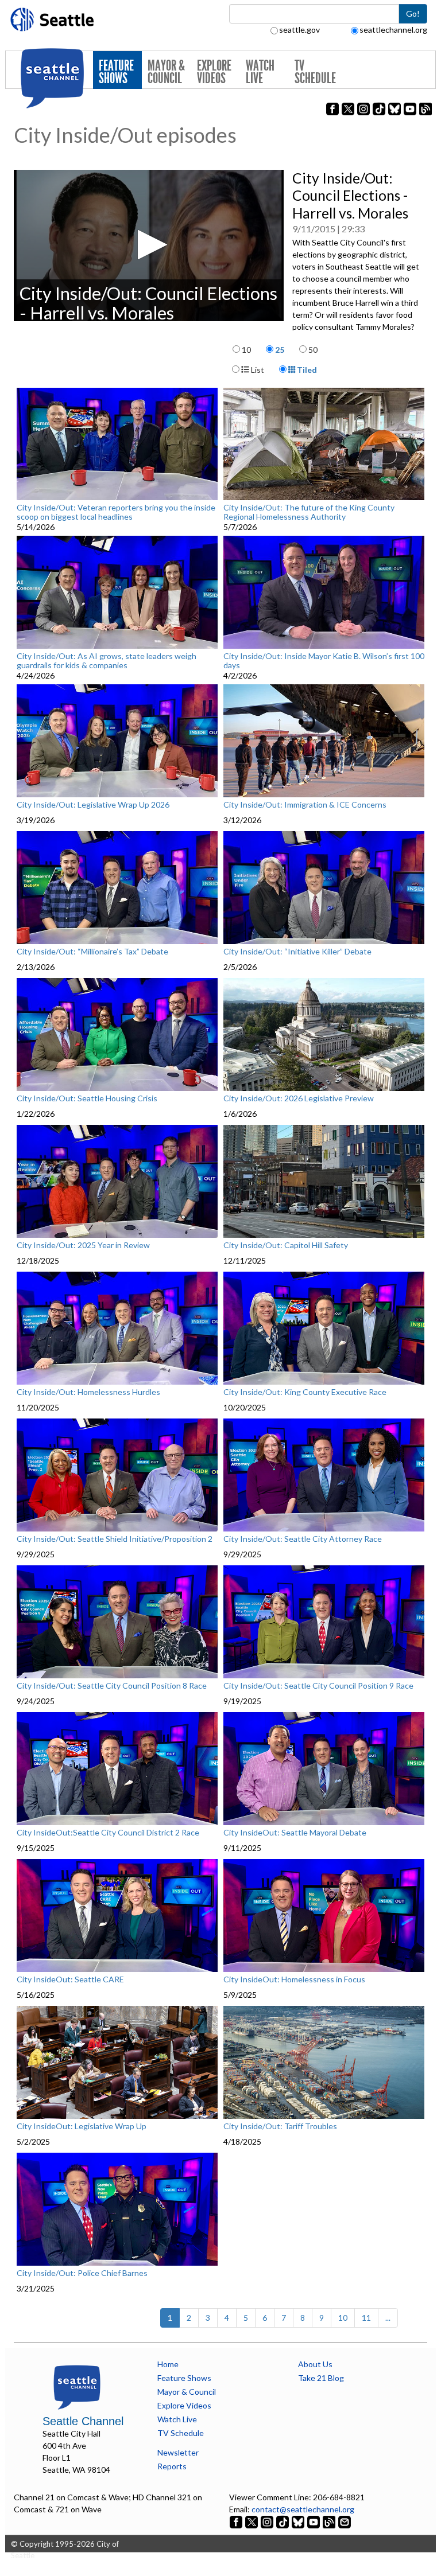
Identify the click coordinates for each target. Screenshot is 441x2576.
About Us (315, 2364)
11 (366, 2318)
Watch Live (260, 72)
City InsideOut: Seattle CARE (70, 1979)
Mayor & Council (166, 72)
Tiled (306, 370)
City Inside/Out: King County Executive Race (305, 1392)
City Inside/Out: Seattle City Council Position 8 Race (112, 1686)
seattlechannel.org (393, 30)
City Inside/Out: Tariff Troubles (280, 2126)
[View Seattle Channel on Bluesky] (298, 2521)
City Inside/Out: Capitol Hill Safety (286, 1245)
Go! (413, 13)
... (388, 2318)
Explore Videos (214, 72)
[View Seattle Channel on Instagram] (268, 2521)
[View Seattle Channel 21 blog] (330, 2521)
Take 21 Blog (321, 2378)
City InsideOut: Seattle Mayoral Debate (295, 1833)
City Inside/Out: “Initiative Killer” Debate (297, 952)
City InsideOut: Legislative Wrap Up (82, 2126)
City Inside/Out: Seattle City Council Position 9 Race (318, 1686)
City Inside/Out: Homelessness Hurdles (88, 1392)
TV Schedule (315, 72)
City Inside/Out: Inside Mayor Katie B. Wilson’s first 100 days (324, 660)
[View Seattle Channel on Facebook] (237, 2521)
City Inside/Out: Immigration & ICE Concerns (305, 805)
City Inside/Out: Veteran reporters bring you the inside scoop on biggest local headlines (116, 512)
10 (246, 350)
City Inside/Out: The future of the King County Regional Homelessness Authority (309, 512)
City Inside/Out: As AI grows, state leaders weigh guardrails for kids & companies (107, 660)
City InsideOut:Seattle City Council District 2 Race (108, 1833)
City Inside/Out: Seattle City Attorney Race (303, 1539)
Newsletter (178, 2452)
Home (168, 2364)
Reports (172, 2466)
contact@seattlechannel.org (303, 2509)
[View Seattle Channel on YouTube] (314, 2521)
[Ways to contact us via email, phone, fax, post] (345, 2521)
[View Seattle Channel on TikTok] (283, 2521)
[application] (149, 245)
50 (313, 350)
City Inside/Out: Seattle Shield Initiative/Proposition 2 (115, 1539)
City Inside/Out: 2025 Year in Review (83, 1245)
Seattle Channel (83, 2421)
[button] (149, 245)
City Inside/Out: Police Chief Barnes (82, 2273)
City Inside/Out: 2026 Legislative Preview (299, 1098)
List (257, 370)
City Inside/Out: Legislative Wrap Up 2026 (93, 805)
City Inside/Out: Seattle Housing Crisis (87, 1098)
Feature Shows (116, 72)
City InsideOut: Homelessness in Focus (294, 1979)
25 (280, 350)
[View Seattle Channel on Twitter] (252, 2521)
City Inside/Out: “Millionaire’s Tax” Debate (92, 952)
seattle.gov (299, 30)
